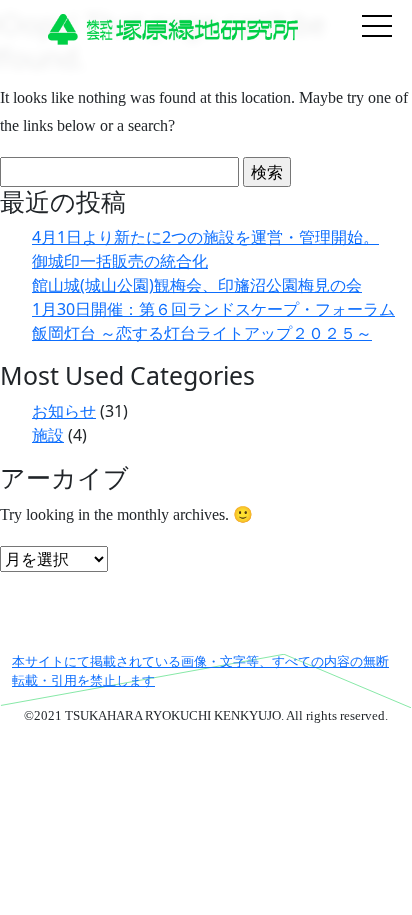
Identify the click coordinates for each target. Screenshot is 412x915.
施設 (48, 435)
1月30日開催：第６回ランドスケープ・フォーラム (213, 309)
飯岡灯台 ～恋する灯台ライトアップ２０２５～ (202, 333)
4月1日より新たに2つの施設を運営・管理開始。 (205, 237)
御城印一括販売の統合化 (120, 261)
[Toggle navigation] (377, 28)
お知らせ (64, 411)
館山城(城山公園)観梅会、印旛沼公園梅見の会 (197, 285)
